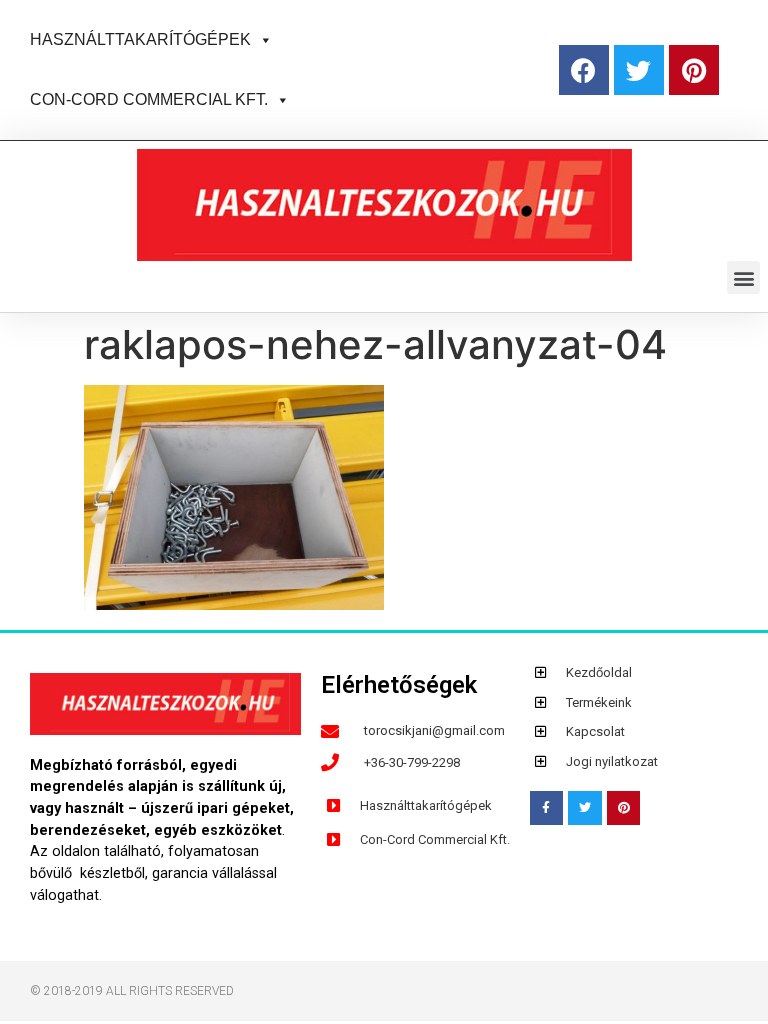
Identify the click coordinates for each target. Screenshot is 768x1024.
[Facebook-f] (547, 808)
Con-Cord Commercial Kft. (149, 99)
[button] (262, 39)
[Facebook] (584, 70)
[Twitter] (639, 70)
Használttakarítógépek (140, 39)
